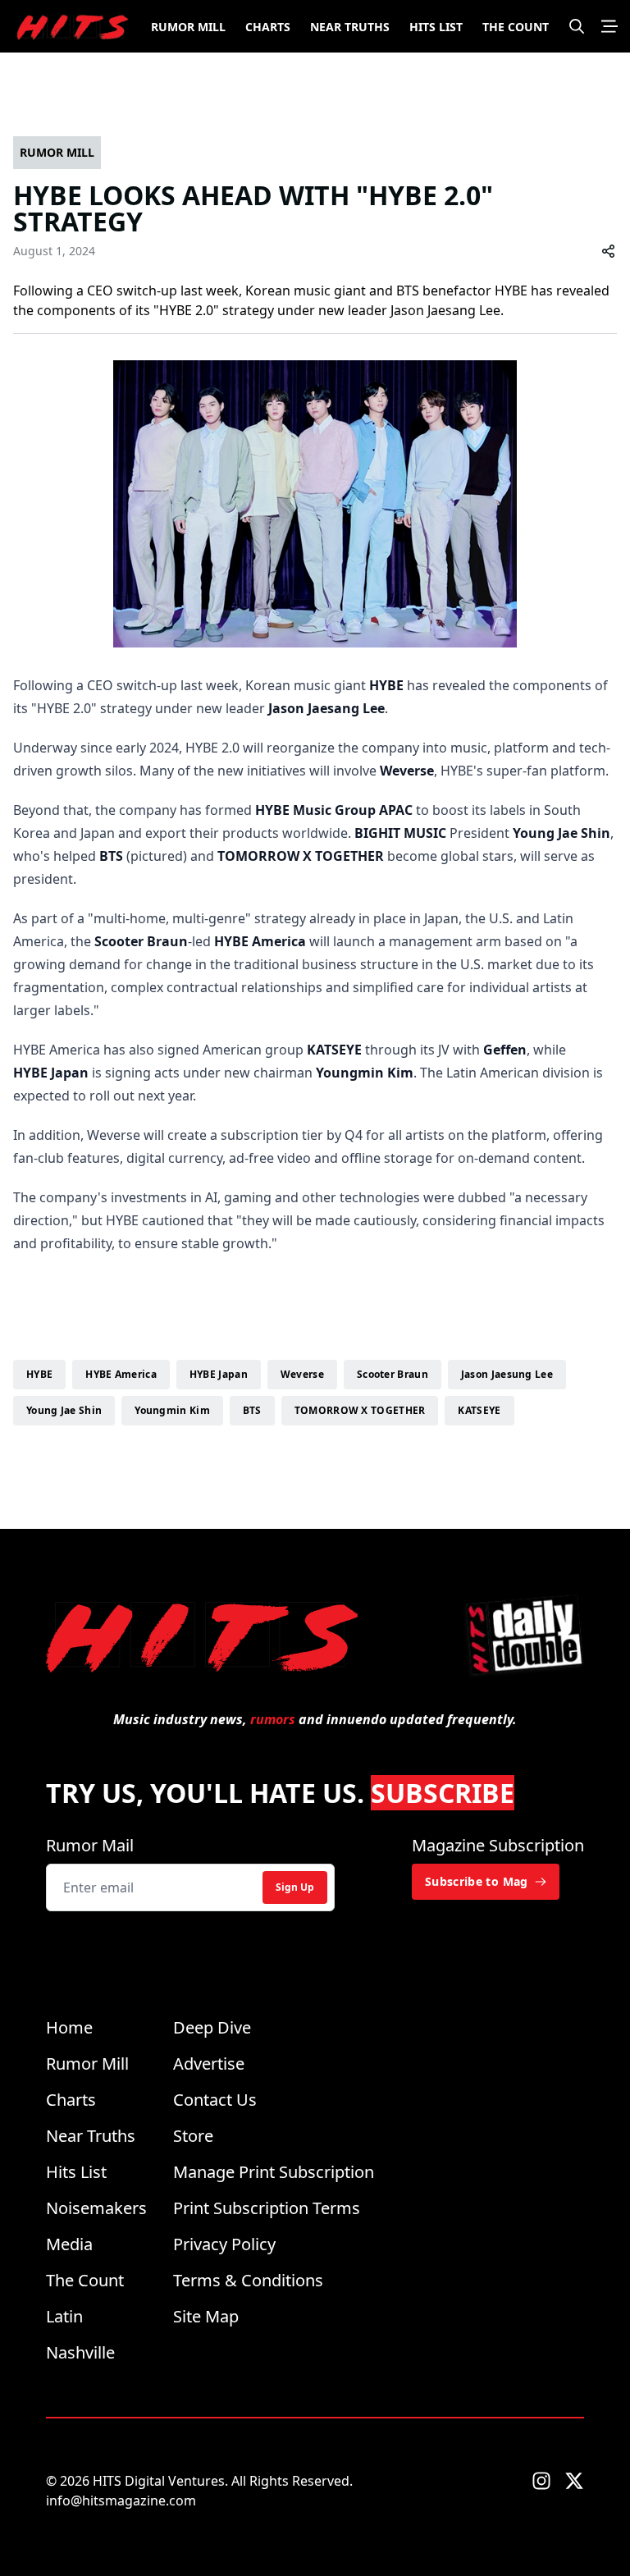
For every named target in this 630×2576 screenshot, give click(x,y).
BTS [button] (252, 1410)
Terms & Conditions (248, 2280)
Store (193, 2136)
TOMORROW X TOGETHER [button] (360, 1410)
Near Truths (350, 27)
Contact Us (215, 2100)
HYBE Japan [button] (219, 1374)
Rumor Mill (188, 27)
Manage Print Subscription (274, 2172)
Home (69, 2027)
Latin (64, 2316)
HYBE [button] (39, 1374)
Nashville (80, 2352)
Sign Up (295, 1887)
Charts (268, 27)
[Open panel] (609, 26)
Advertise (209, 2064)
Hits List (436, 27)
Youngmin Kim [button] (172, 1410)
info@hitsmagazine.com (121, 2501)
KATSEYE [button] (479, 1410)
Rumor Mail (90, 1845)
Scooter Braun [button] (393, 1374)
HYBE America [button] (121, 1374)
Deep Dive (212, 2027)
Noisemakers (96, 2208)
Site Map (206, 2316)
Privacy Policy (224, 2244)
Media (69, 2244)
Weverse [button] (302, 1374)
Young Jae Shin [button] (64, 1410)
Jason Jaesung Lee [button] (507, 1374)
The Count (516, 27)
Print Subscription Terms (267, 2208)
